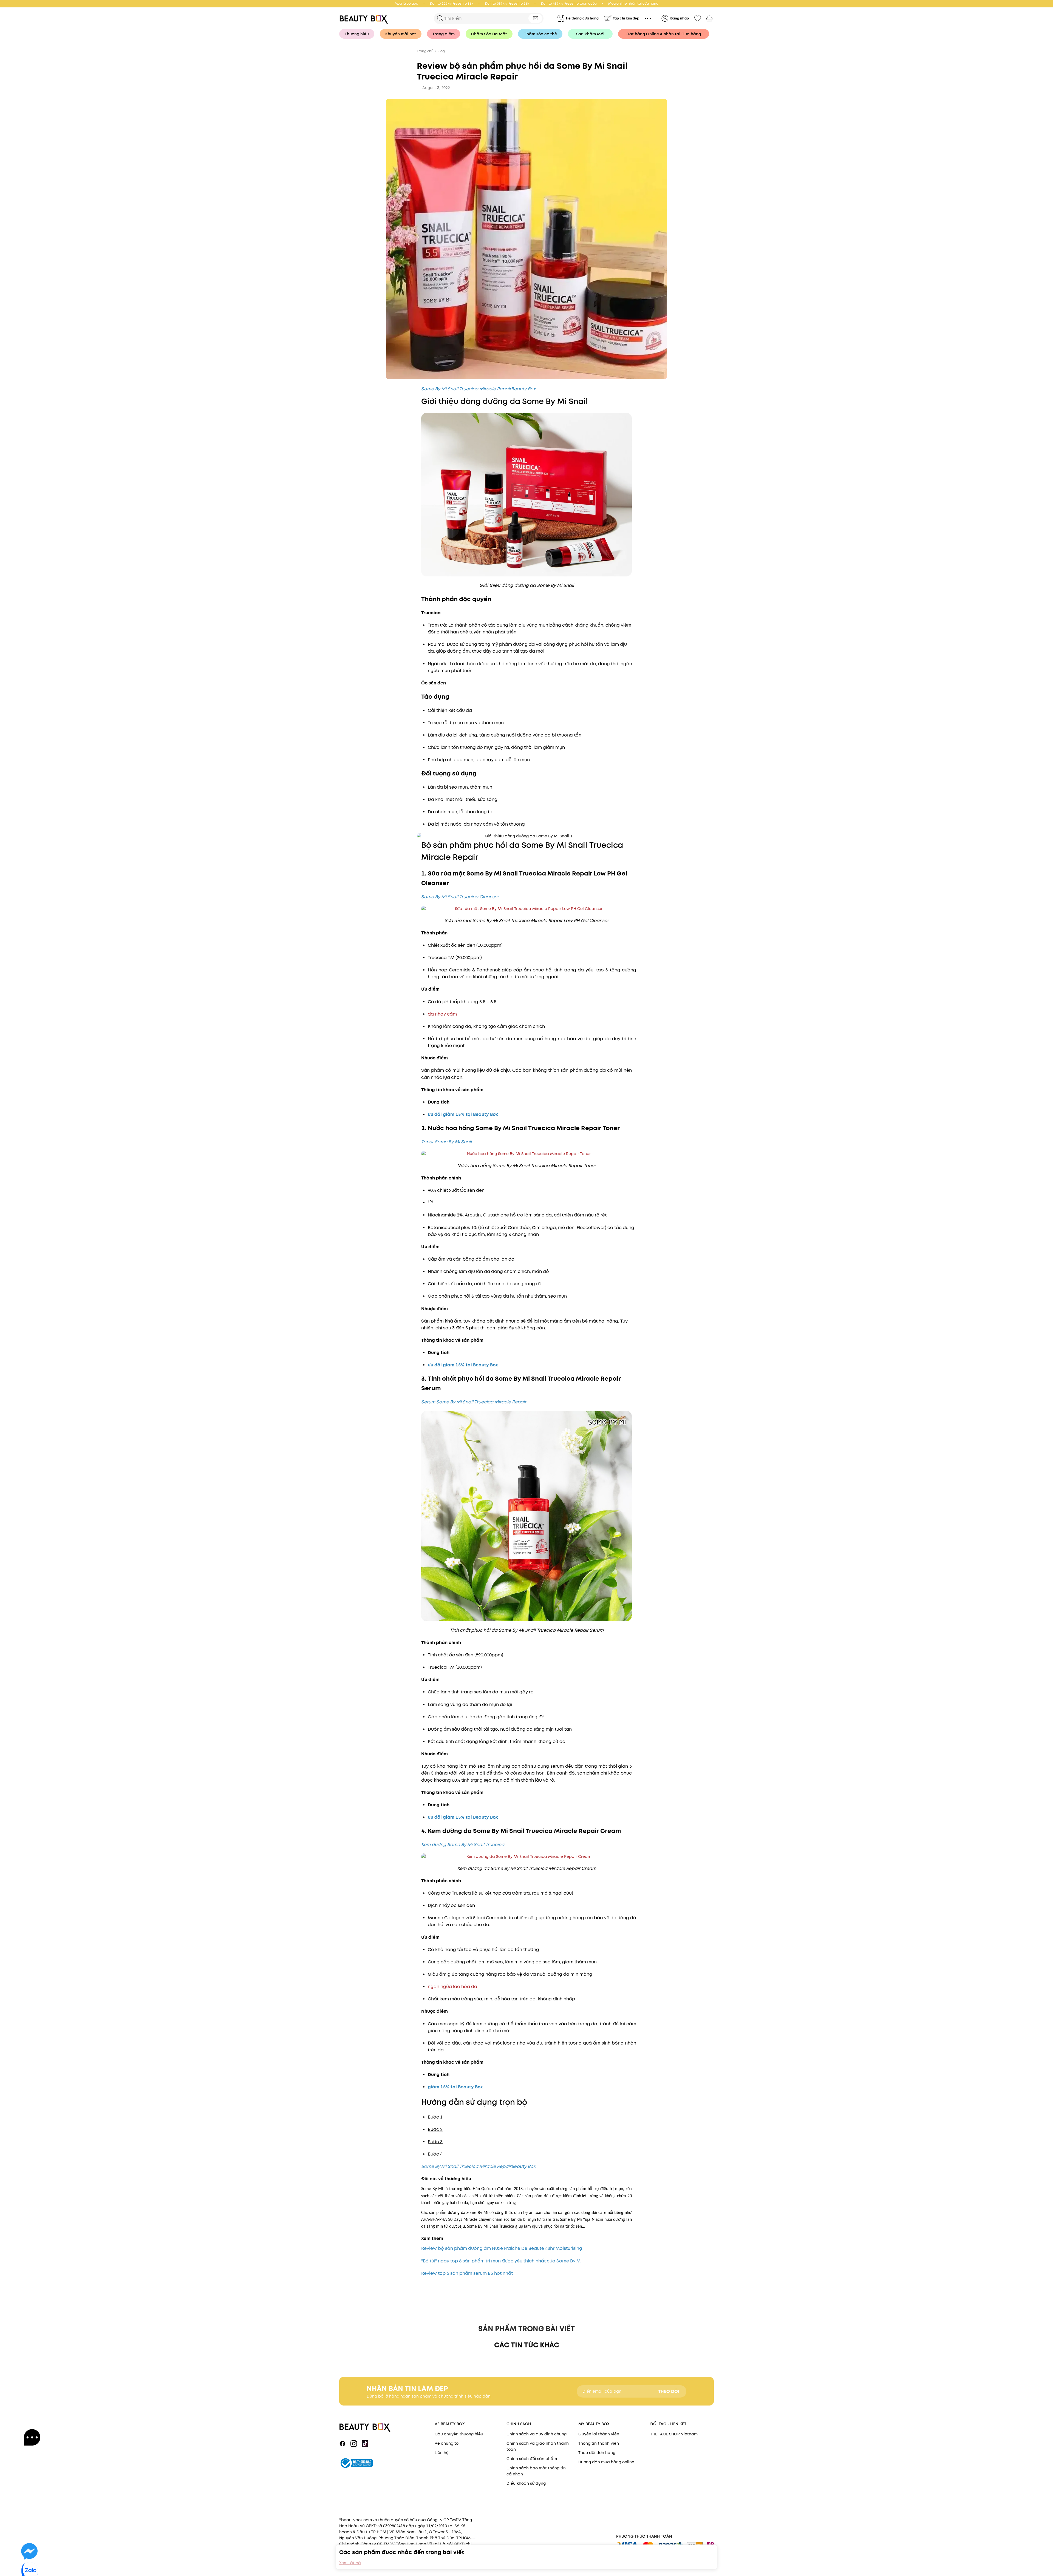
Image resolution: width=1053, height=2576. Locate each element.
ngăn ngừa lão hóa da (452, 1987)
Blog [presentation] (441, 51)
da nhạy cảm (442, 1014)
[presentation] (365, 18)
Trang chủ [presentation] (425, 51)
